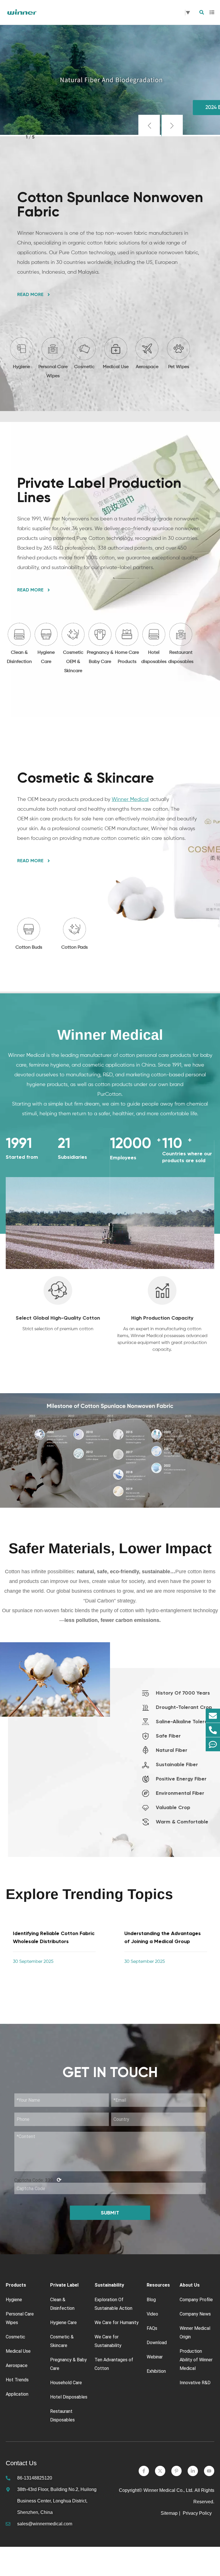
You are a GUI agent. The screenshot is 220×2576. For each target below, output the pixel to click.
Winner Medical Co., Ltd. (168, 2490)
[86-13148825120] (213, 1730)
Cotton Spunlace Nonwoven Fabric (110, 204)
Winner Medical (130, 800)
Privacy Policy (198, 2513)
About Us (190, 2285)
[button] (149, 126)
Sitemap (169, 2513)
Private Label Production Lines (99, 490)
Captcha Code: (38, 2180)
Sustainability (109, 2285)
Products (16, 2285)
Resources (158, 2285)
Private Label (64, 2285)
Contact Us (21, 2463)
